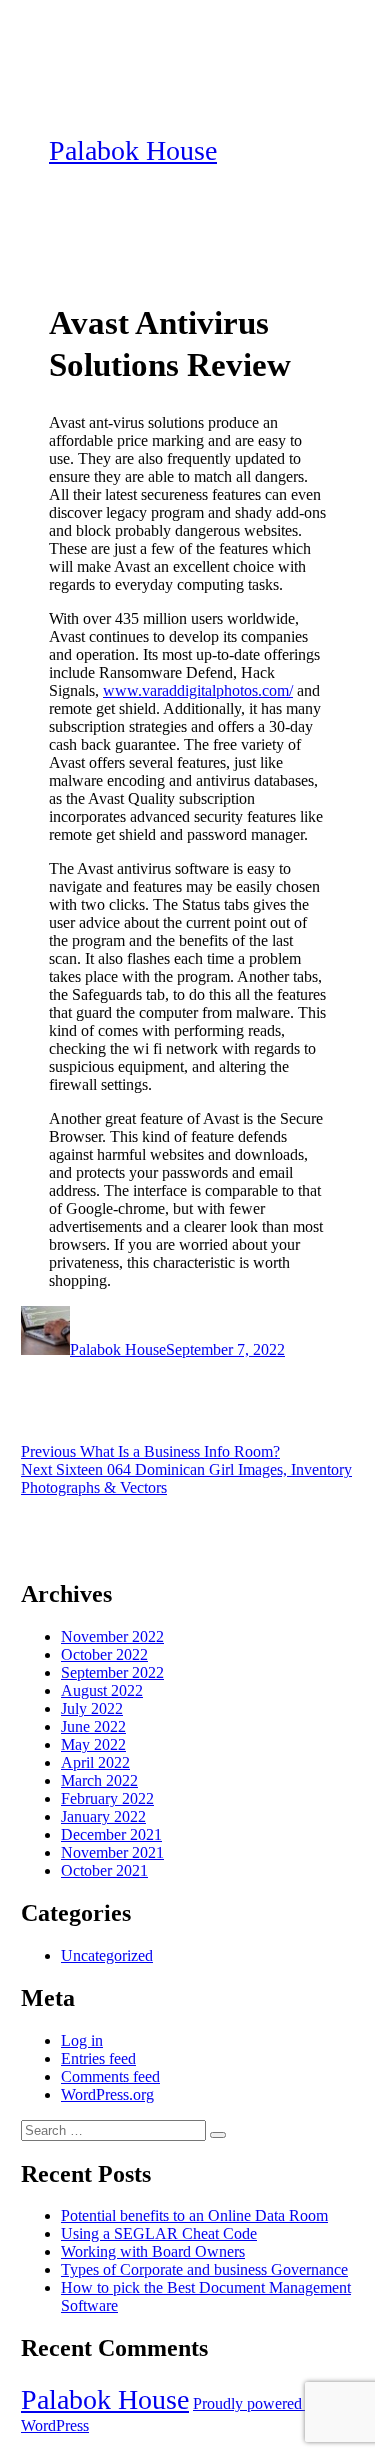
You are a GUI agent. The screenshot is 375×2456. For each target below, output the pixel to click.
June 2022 (93, 1726)
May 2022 (93, 1744)
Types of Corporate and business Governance (204, 2269)
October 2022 (104, 1654)
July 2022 (92, 1708)
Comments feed (110, 2076)
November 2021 (112, 1852)
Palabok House (133, 150)
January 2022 (103, 1816)
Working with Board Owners (153, 2251)
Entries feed (98, 2058)
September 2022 (112, 1672)
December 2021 (111, 1834)
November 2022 (112, 1636)
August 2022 (102, 1690)
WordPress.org (107, 2094)
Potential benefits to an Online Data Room (194, 2215)
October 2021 (104, 1870)
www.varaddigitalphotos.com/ (198, 690)
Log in (82, 2040)
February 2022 (107, 1798)
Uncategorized (107, 1955)
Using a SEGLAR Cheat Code (159, 2233)
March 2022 (99, 1780)
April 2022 (95, 1762)
